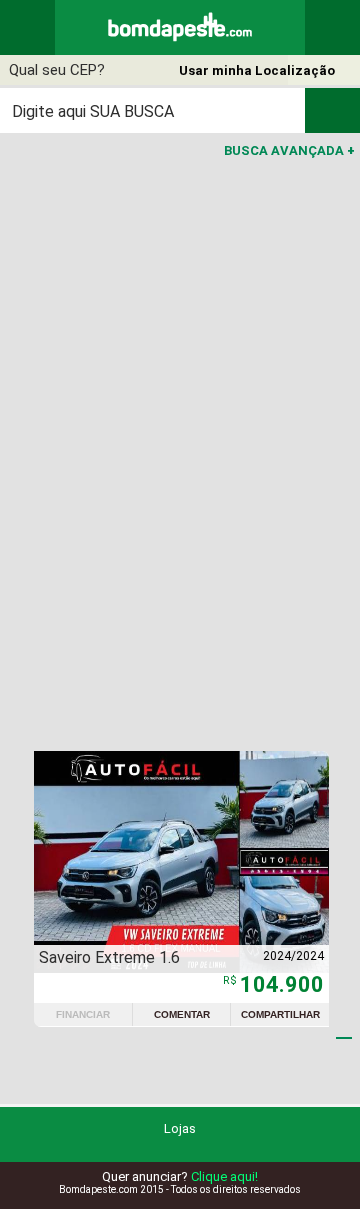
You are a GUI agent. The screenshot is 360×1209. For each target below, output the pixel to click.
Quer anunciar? (180, 1176)
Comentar (182, 1014)
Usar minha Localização (257, 70)
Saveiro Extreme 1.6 (109, 957)
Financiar (83, 1014)
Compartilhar (280, 1014)
